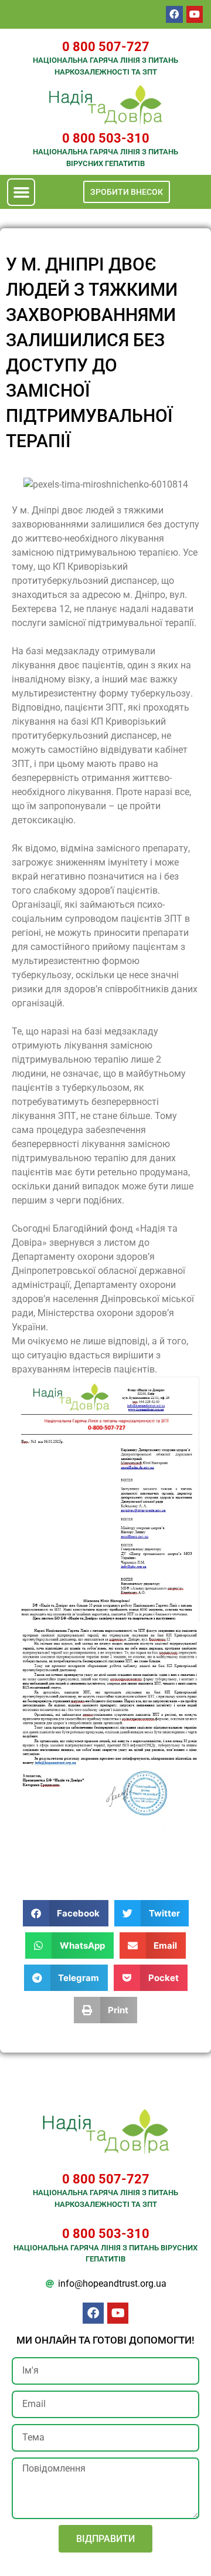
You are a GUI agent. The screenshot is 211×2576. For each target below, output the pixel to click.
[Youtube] (195, 14)
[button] (21, 192)
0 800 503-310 (106, 138)
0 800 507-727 (106, 47)
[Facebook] (174, 14)
